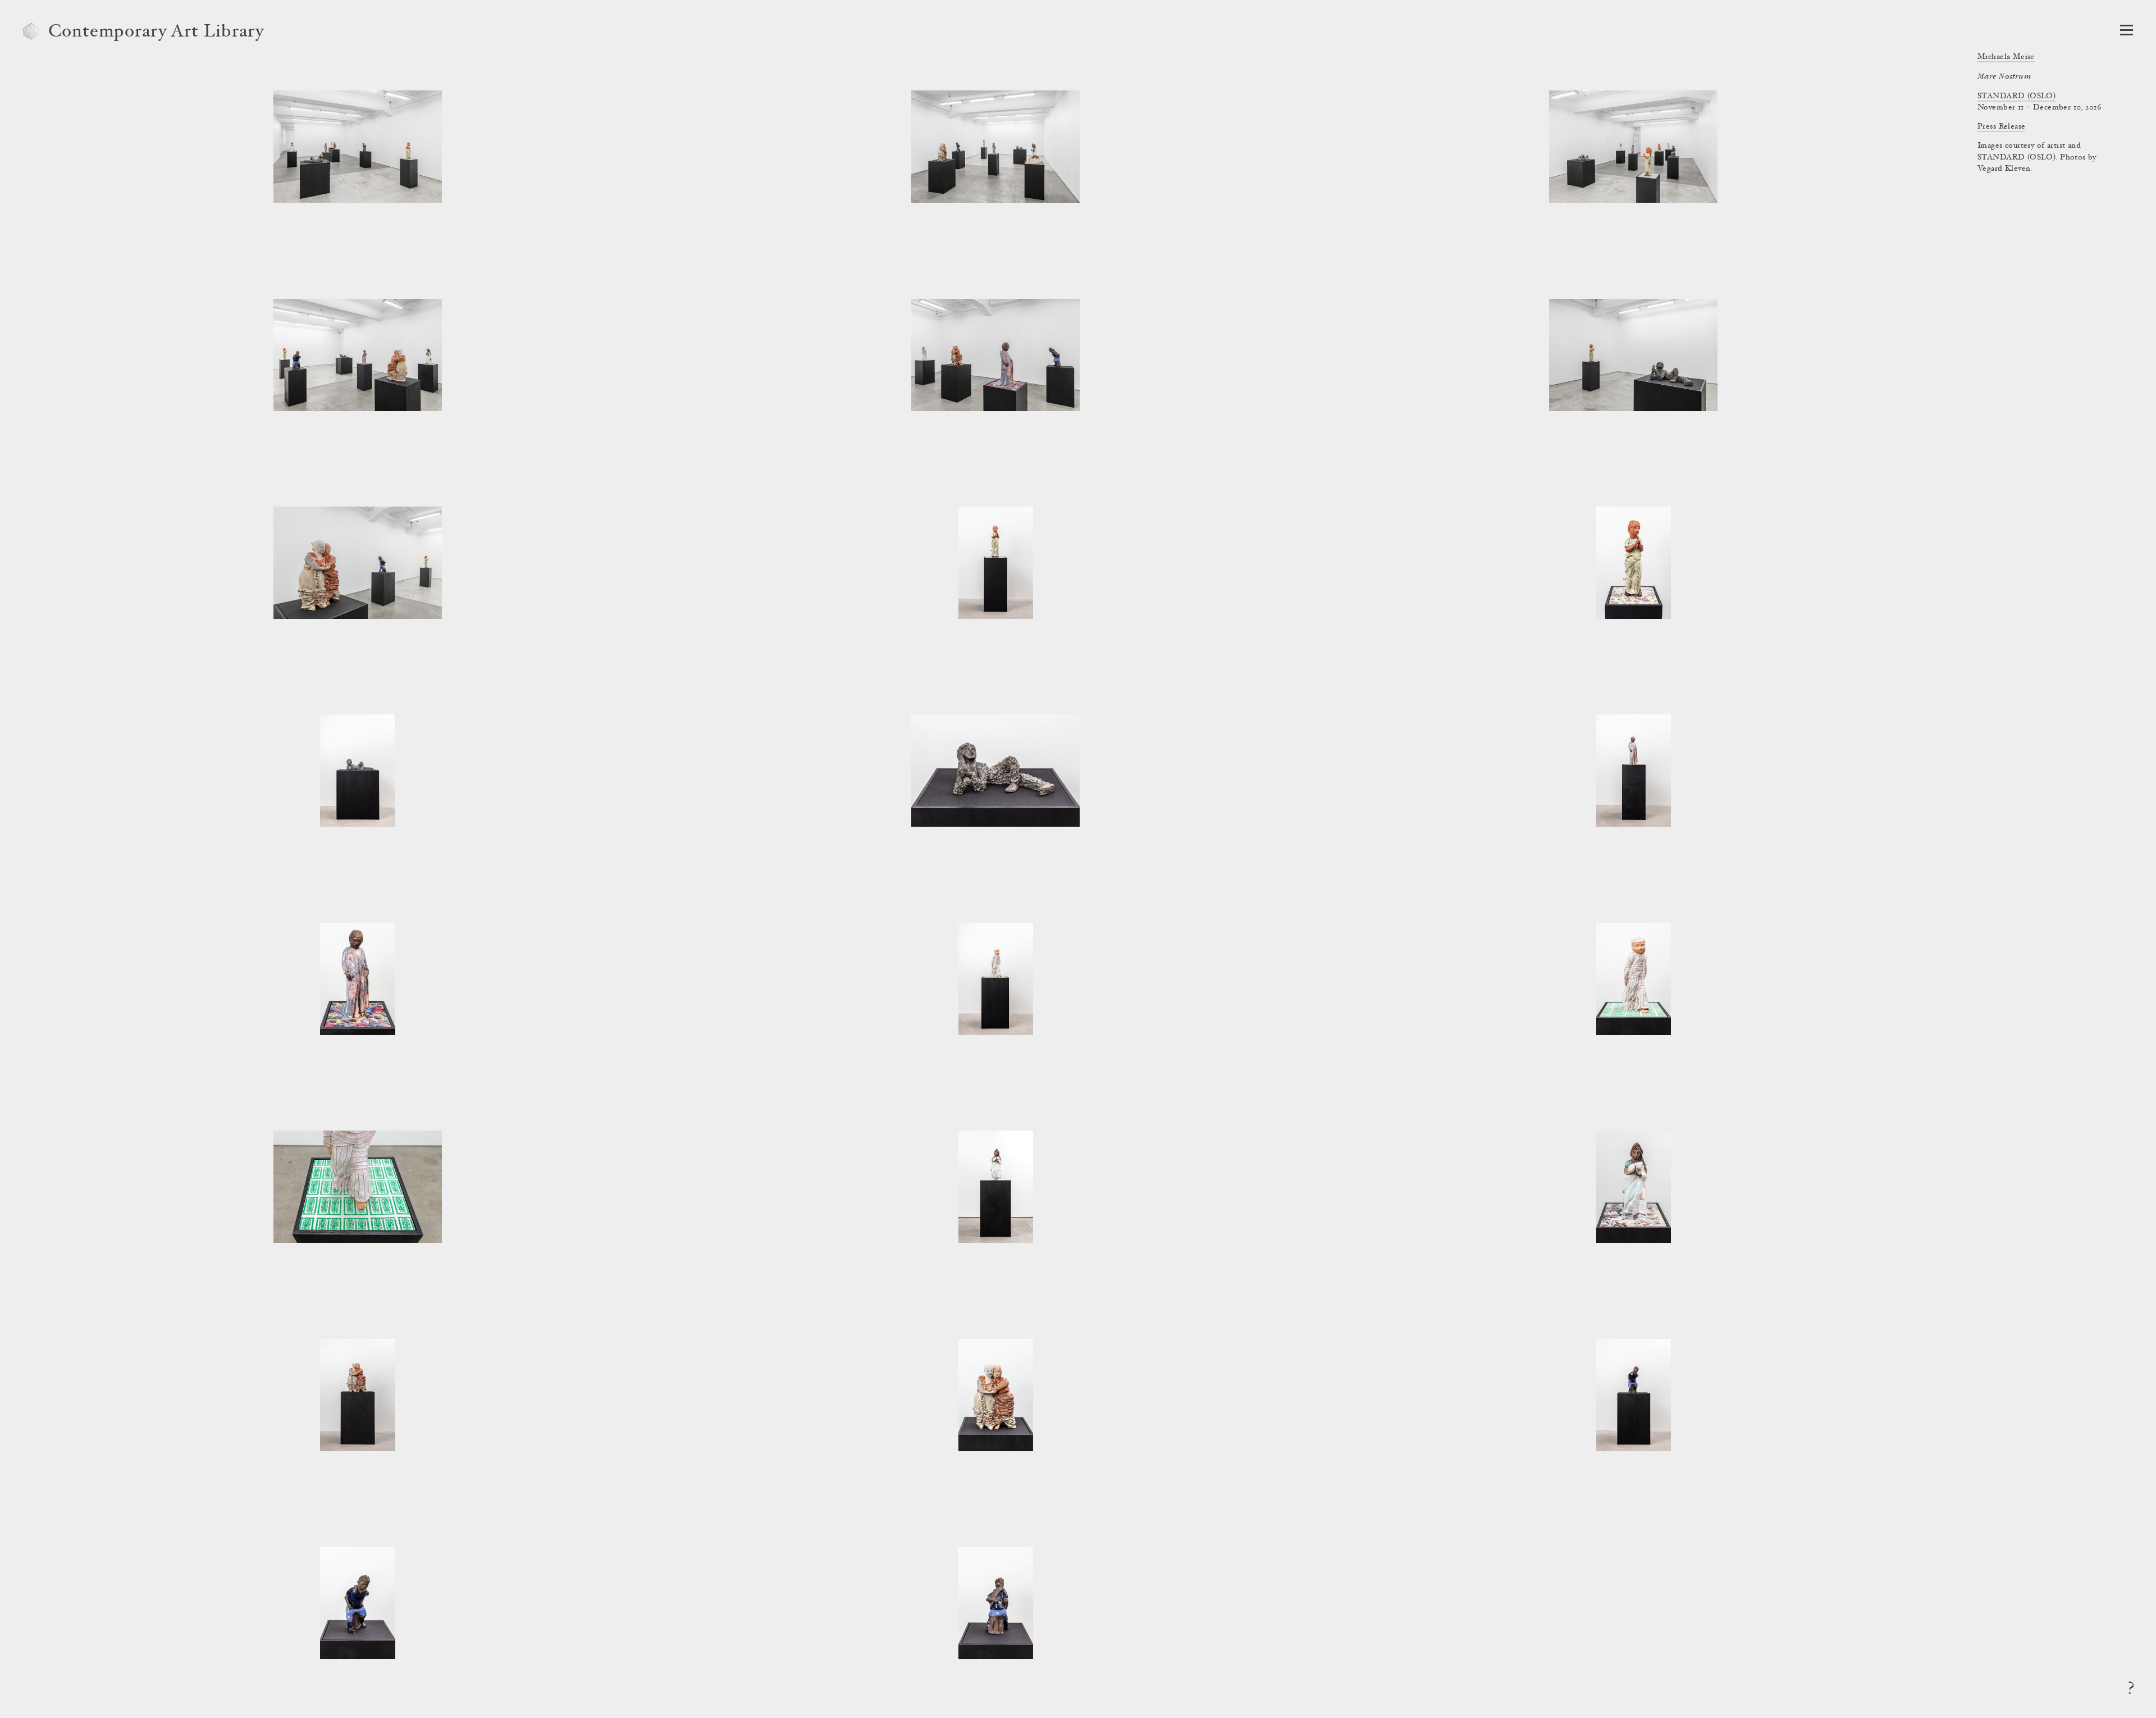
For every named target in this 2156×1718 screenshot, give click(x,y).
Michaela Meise (2006, 57)
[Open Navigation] (2127, 30)
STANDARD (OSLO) (2016, 97)
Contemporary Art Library (156, 33)
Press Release (2001, 127)
